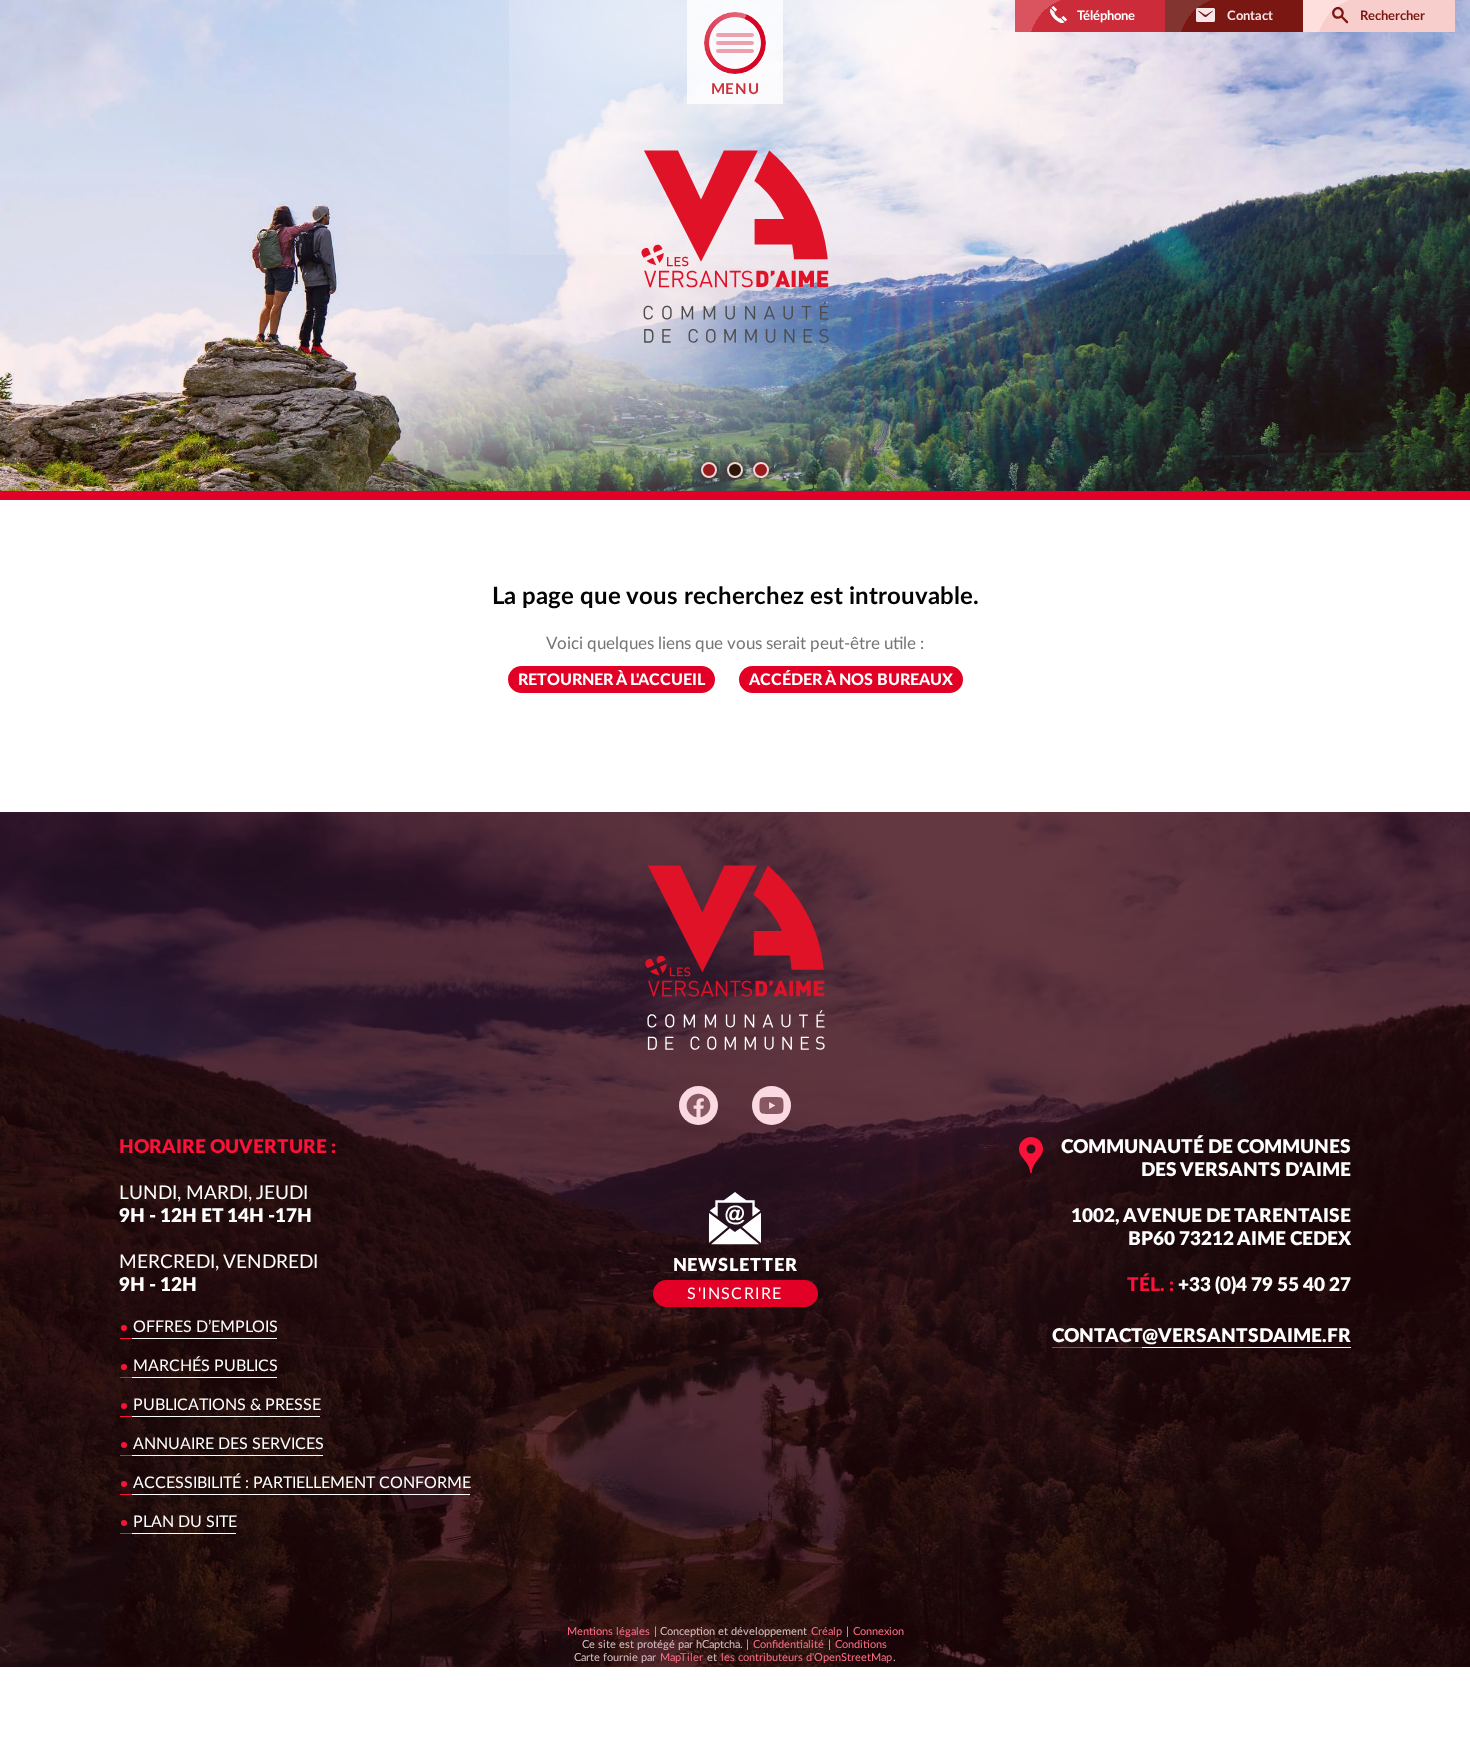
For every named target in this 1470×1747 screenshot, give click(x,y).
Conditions (860, 1644)
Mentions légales (608, 1631)
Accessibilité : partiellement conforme (302, 1483)
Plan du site (185, 1522)
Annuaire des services (228, 1444)
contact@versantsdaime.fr (1201, 1336)
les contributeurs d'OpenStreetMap (806, 1657)
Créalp (826, 1631)
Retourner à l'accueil (611, 680)
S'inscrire (734, 1294)
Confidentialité (788, 1644)
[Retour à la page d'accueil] (735, 360)
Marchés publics (205, 1366)
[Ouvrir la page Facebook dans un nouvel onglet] (698, 1105)
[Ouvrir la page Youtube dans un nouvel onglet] (771, 1105)
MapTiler (681, 1657)
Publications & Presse (227, 1405)
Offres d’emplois (205, 1327)
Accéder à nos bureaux (851, 680)
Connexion (878, 1631)
